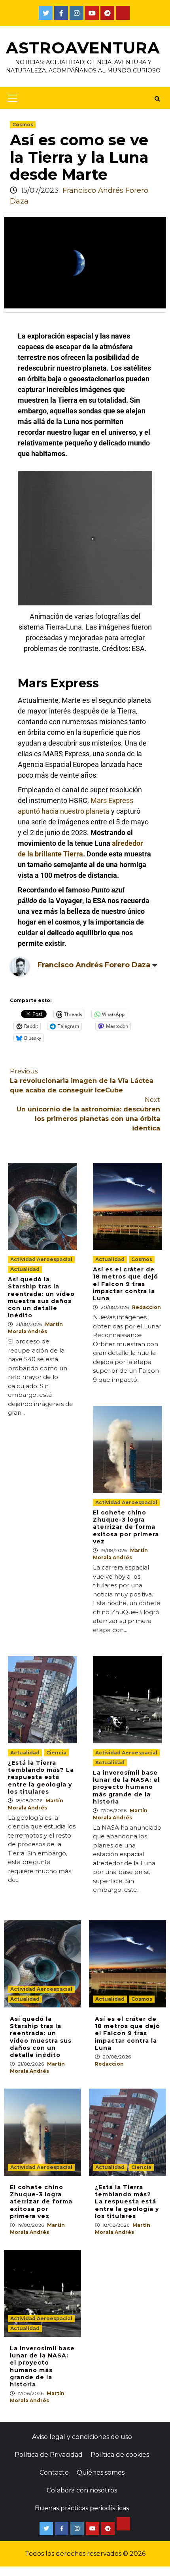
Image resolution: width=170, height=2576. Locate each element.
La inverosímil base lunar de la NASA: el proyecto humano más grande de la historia (126, 1787)
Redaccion (146, 1307)
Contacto (54, 2472)
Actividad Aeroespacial (41, 1259)
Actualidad (25, 1269)
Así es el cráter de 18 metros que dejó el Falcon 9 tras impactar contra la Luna (126, 1284)
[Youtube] (92, 13)
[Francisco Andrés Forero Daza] (20, 966)
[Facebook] (61, 13)
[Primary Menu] (10, 98)
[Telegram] (107, 13)
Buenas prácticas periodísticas (82, 2508)
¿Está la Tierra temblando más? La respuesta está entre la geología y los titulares (41, 1777)
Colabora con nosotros (82, 2490)
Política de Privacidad (49, 2455)
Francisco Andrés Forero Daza (94, 965)
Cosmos (23, 125)
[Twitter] (46, 13)
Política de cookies (120, 2455)
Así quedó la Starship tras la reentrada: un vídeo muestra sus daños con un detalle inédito (41, 1297)
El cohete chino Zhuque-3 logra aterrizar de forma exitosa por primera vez (126, 1527)
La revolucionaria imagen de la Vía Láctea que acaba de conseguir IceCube (82, 1081)
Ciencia (56, 1753)
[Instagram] (76, 13)
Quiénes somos (101, 2472)
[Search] (157, 99)
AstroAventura (83, 48)
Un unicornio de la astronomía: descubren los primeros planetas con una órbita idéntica (88, 1114)
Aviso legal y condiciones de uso (82, 2437)
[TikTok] (123, 13)
